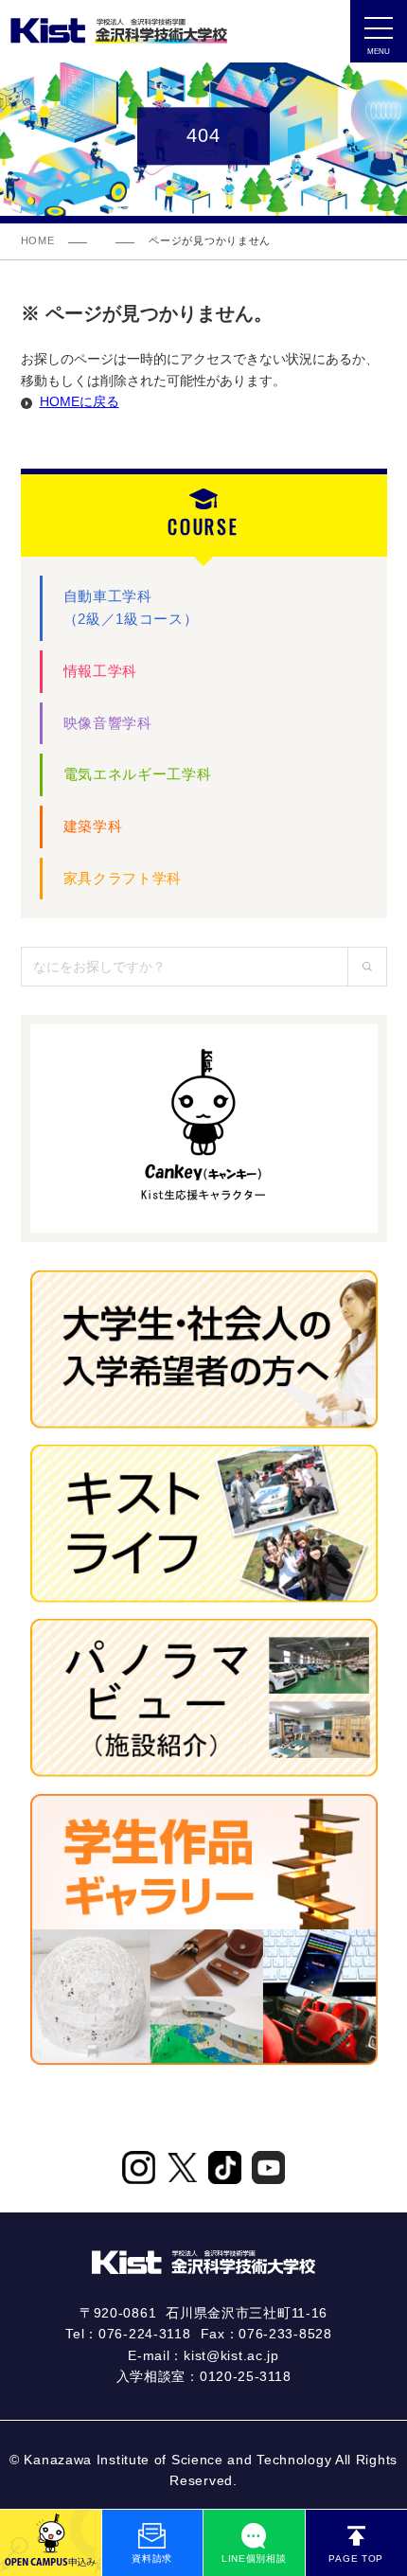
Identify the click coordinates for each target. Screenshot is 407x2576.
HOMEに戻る (80, 401)
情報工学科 (101, 671)
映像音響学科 (108, 723)
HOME (38, 240)
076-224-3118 (144, 2334)
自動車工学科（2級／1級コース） (131, 608)
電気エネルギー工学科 (138, 774)
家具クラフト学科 (123, 878)
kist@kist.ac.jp (231, 2355)
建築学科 (93, 826)
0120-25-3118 (245, 2376)
